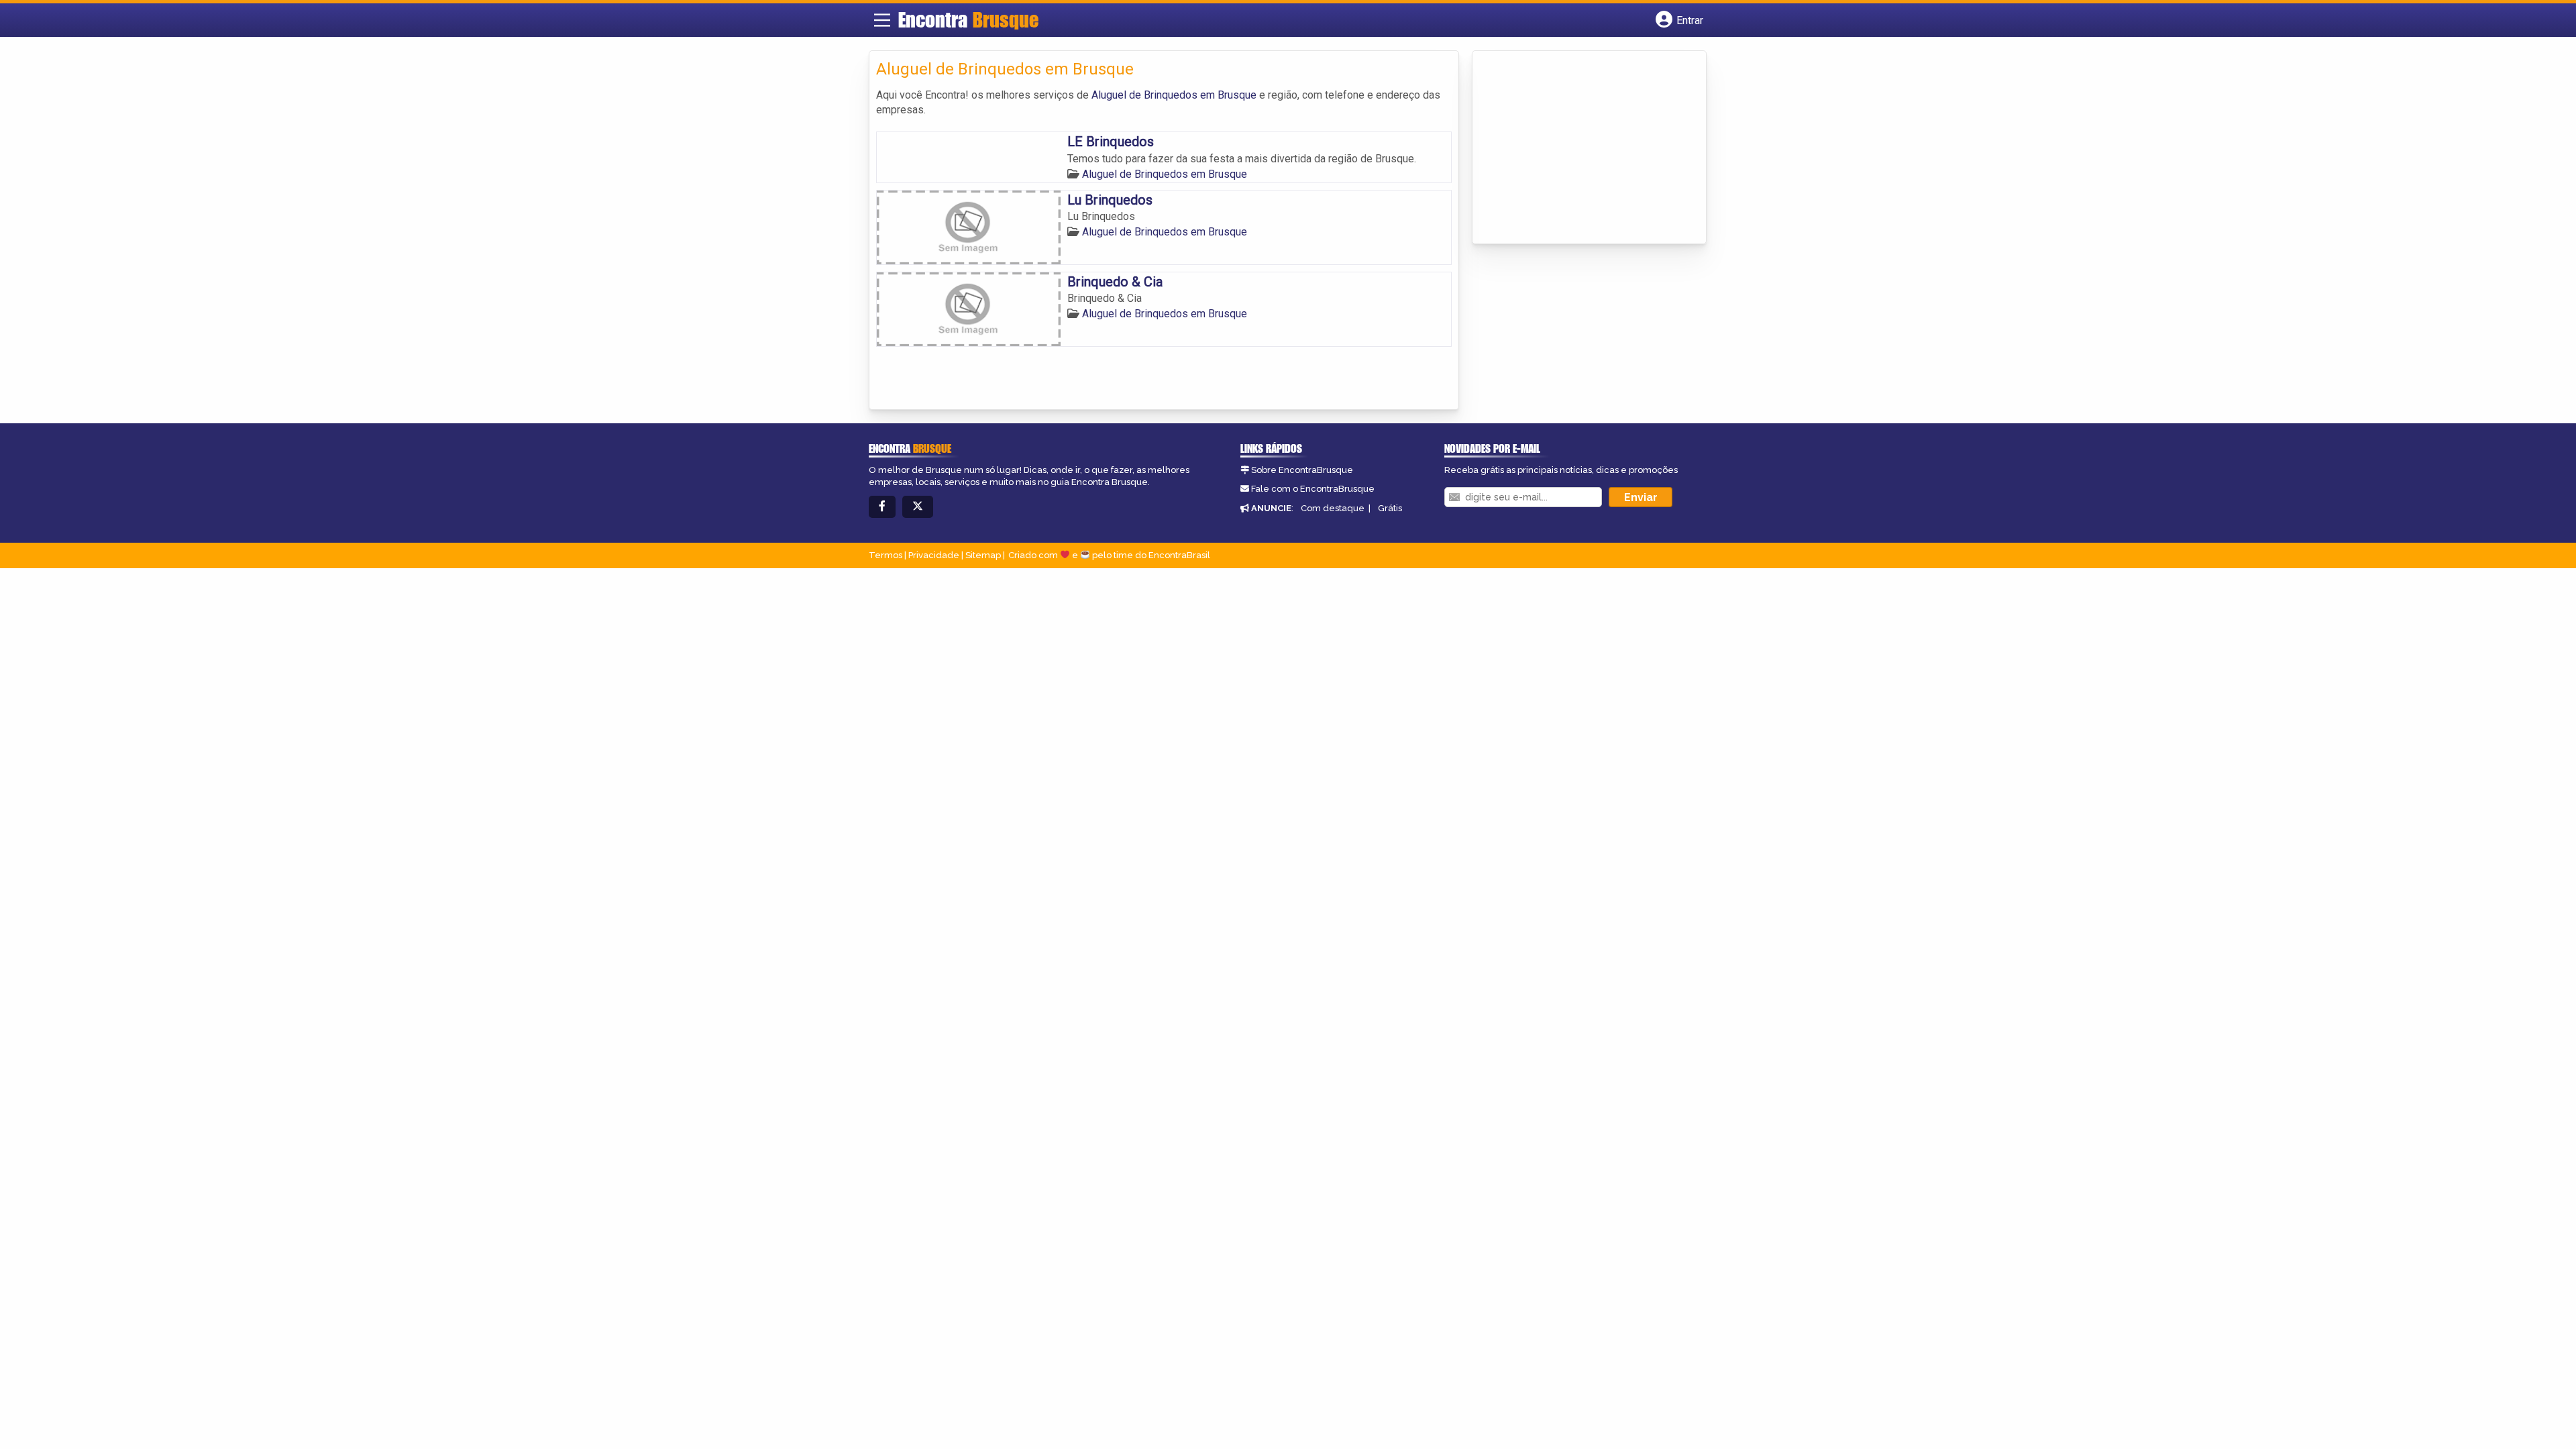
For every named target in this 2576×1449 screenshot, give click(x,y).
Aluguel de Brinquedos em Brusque (1174, 95)
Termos (885, 555)
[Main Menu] (882, 20)
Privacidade (934, 555)
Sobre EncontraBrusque (1302, 470)
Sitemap (983, 555)
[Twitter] (918, 507)
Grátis (1390, 508)
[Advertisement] (1580, 148)
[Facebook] (882, 507)
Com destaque (1333, 508)
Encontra (968, 19)
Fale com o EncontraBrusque (1313, 489)
